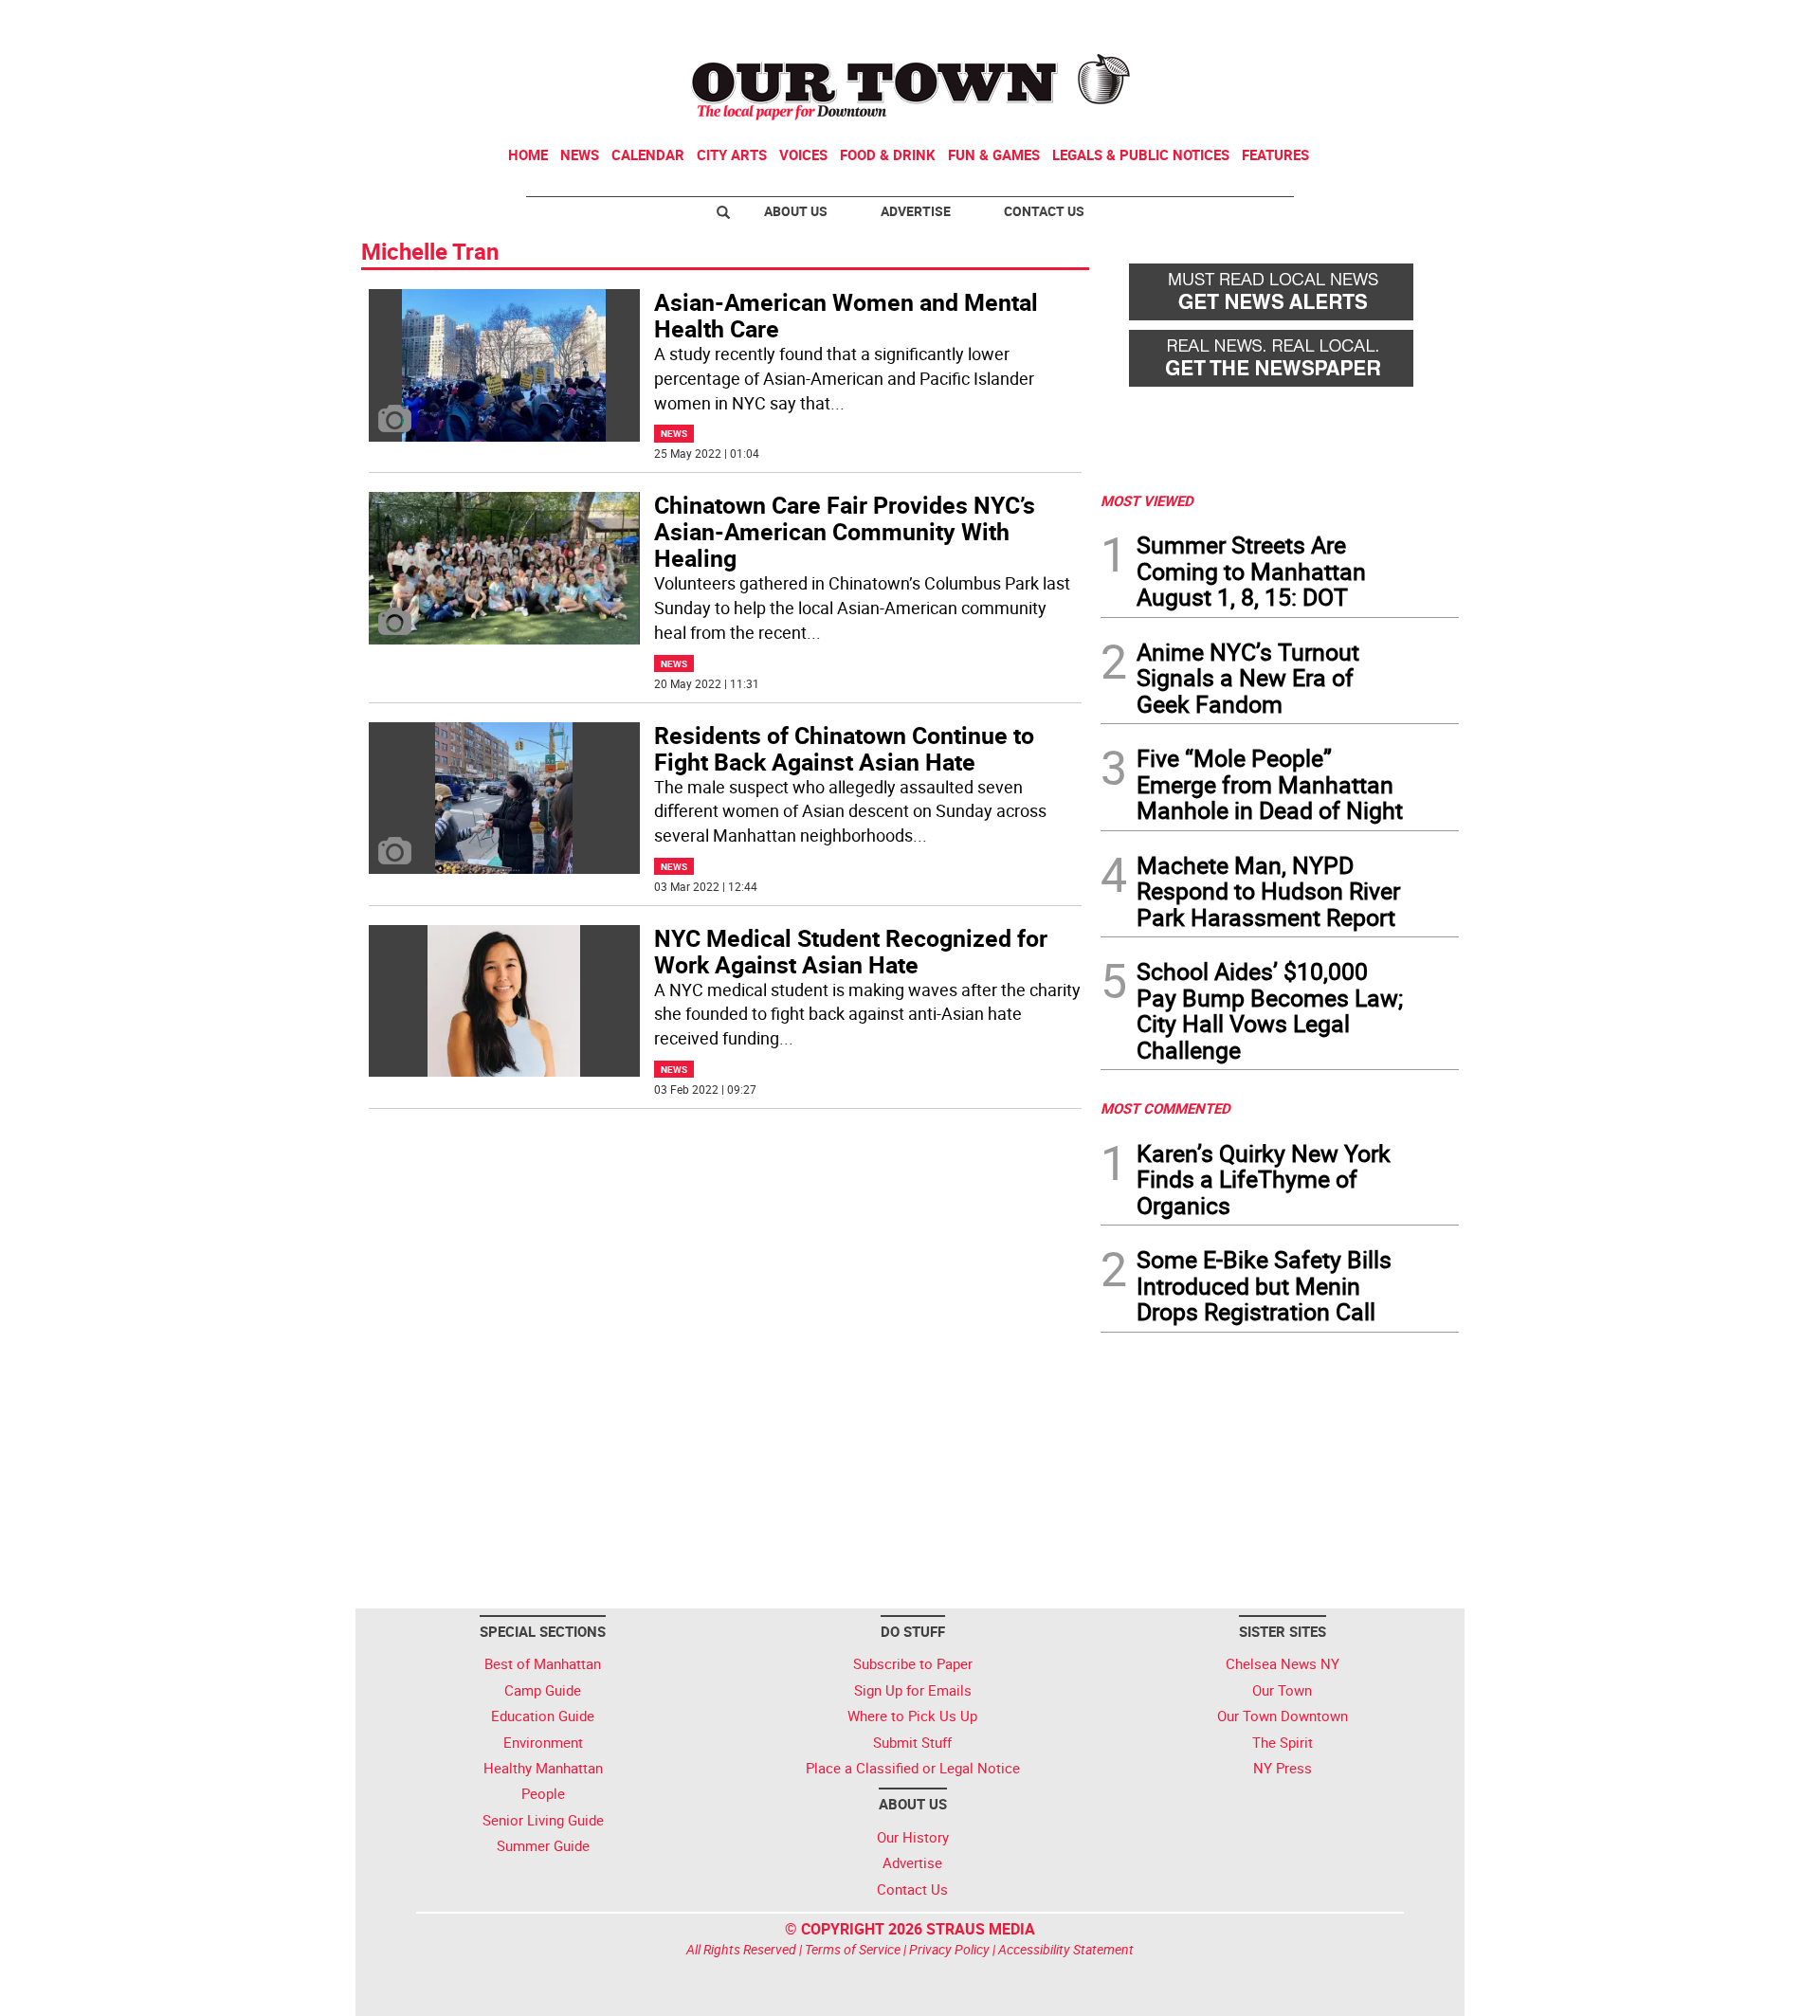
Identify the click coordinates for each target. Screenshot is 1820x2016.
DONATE (1413, 22)
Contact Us (1044, 211)
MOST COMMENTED (1165, 1108)
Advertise (916, 211)
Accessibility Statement (1066, 1949)
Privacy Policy (949, 1949)
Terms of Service (853, 1949)
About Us (796, 211)
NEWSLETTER (1306, 22)
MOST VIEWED (1147, 500)
